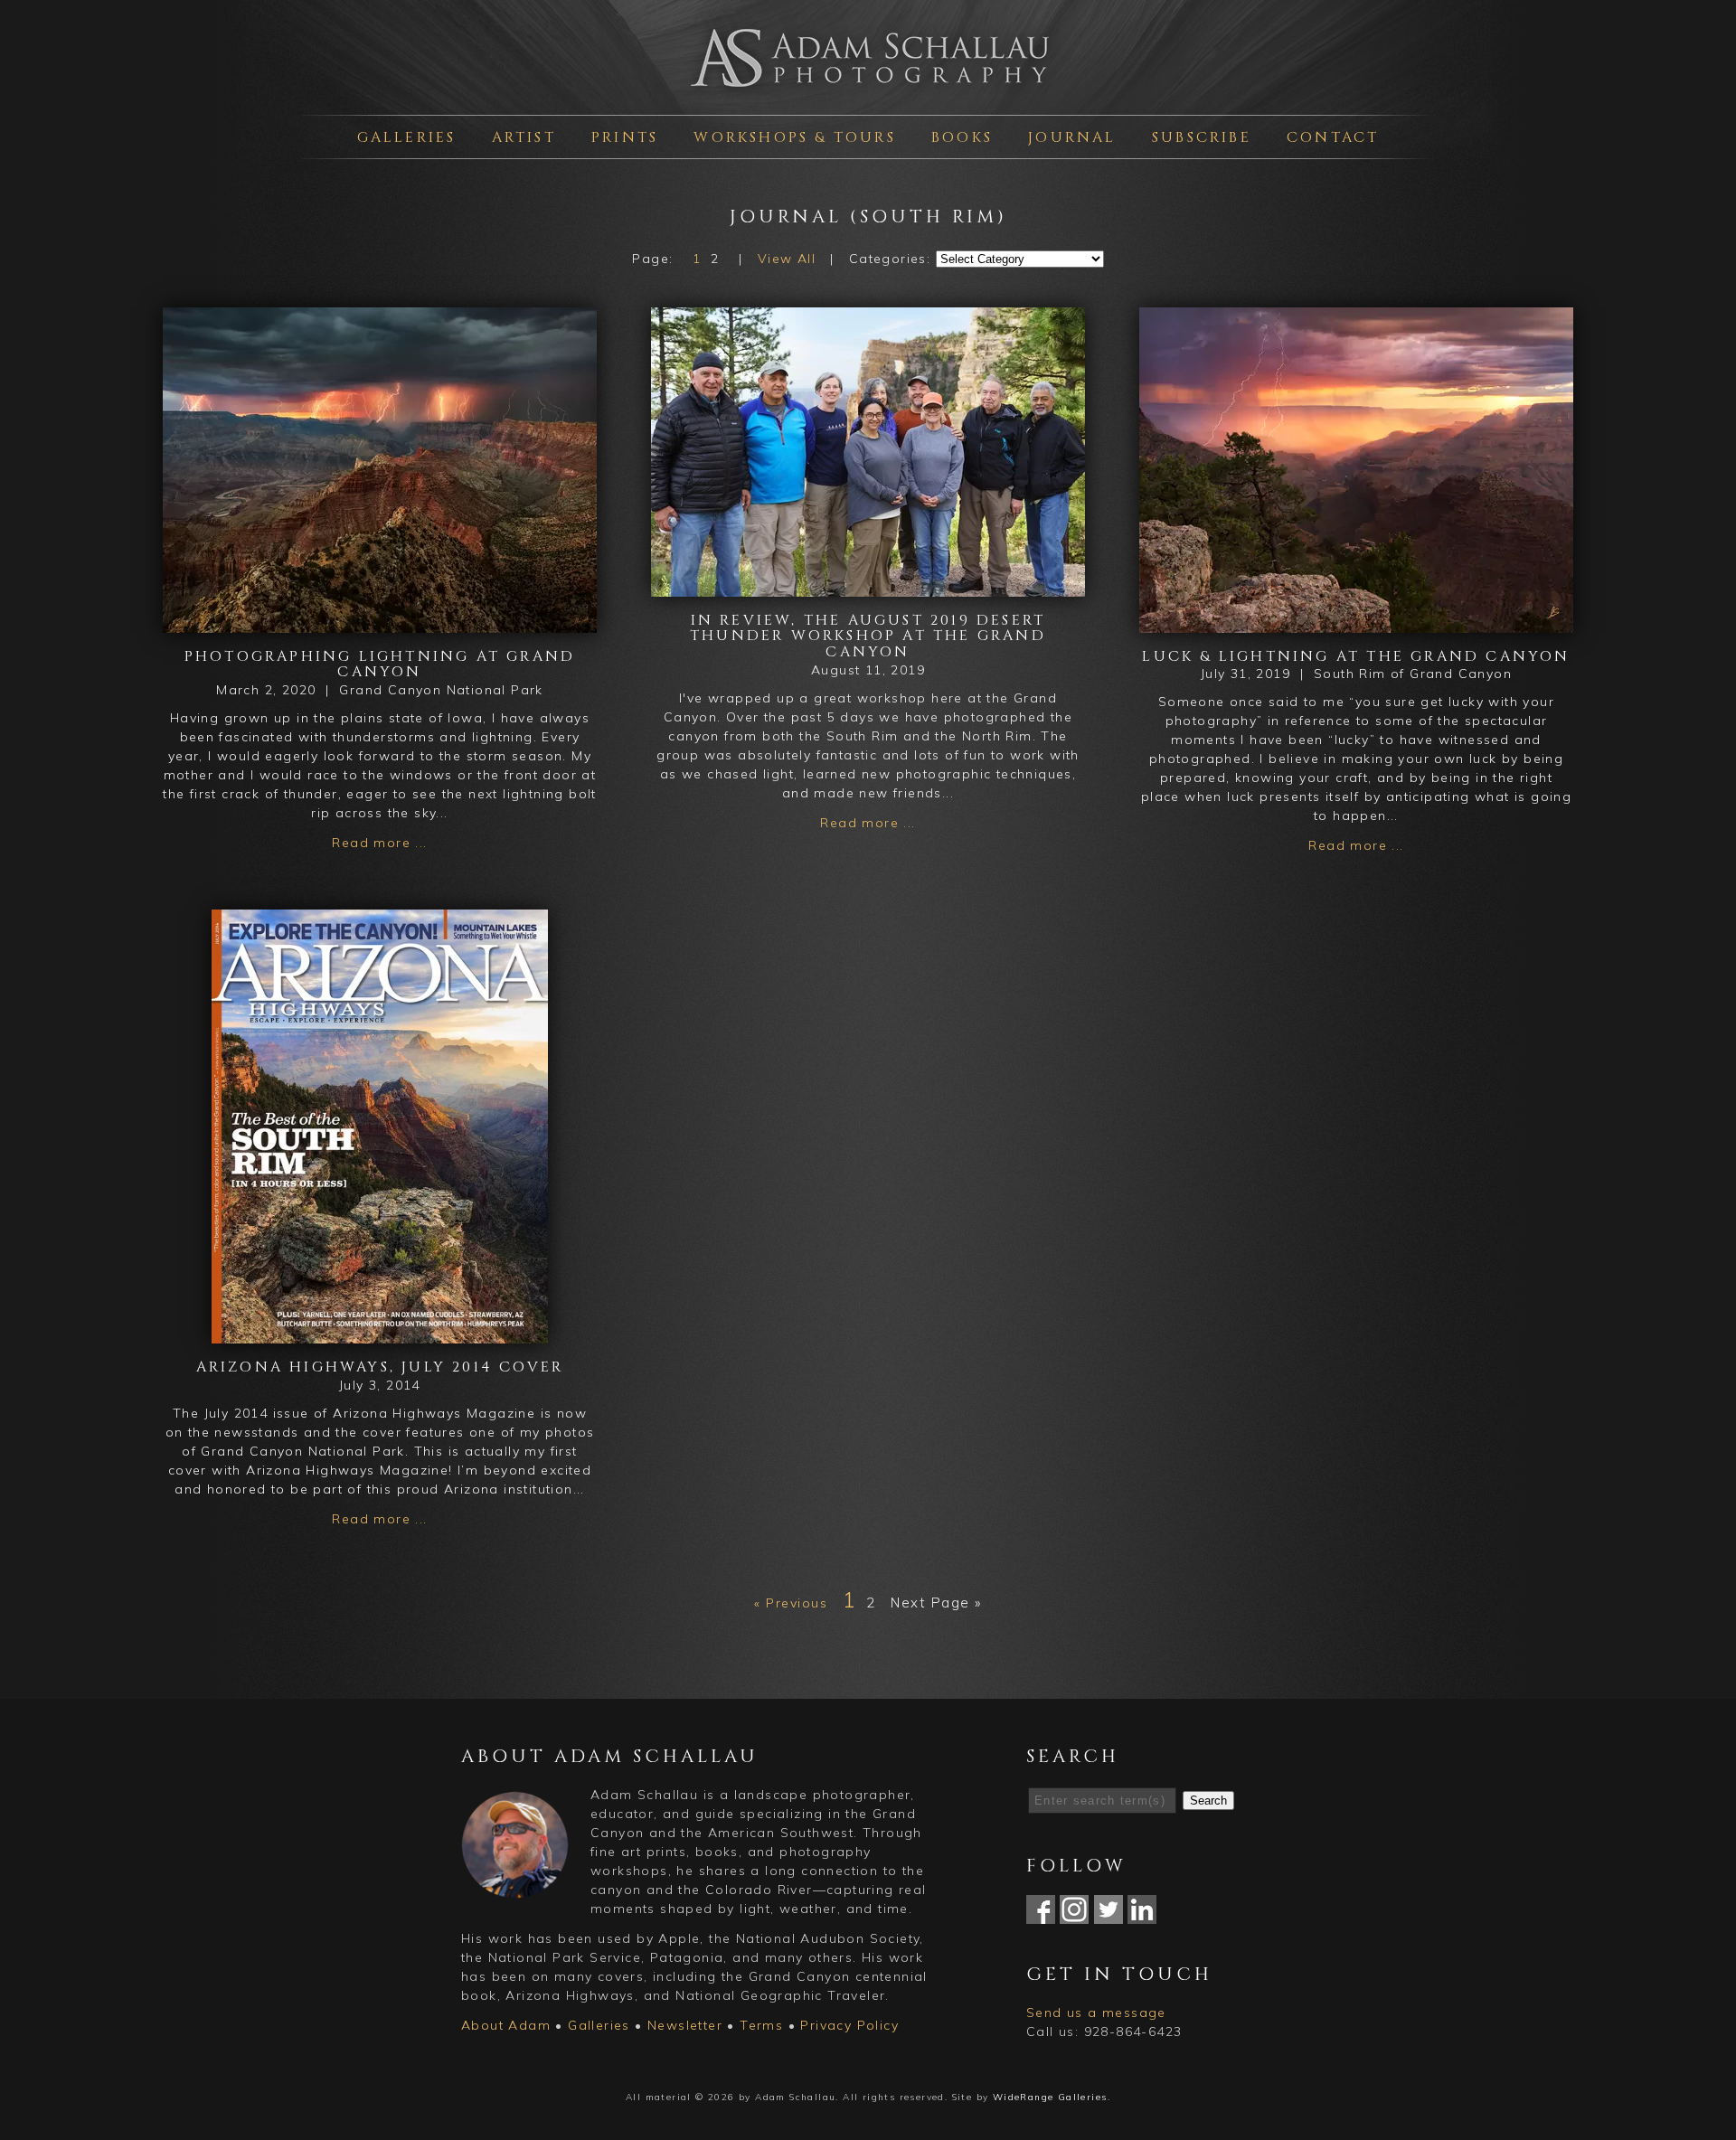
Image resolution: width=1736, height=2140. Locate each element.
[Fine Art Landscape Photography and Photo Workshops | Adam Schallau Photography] (868, 94)
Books (962, 137)
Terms (761, 2025)
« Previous (791, 1603)
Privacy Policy (849, 2025)
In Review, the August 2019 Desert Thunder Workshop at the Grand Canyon (868, 636)
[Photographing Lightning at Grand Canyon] (380, 623)
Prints (625, 137)
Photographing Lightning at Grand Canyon (380, 665)
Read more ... (379, 843)
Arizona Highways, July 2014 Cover (380, 1367)
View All (787, 259)
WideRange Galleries (1050, 2097)
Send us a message (1096, 2013)
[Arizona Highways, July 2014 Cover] (380, 1334)
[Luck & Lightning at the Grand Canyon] (1356, 623)
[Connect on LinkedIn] (1142, 1914)
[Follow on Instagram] (1074, 1914)
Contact (1333, 137)
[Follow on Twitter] (1109, 1914)
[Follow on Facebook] (1041, 1914)
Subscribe (1202, 137)
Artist (524, 137)
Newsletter (685, 2025)
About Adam (506, 2025)
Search (1208, 1801)
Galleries (407, 137)
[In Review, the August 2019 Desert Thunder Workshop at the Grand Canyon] (868, 587)
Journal (1072, 137)
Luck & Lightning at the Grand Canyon (1356, 656)
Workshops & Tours (794, 137)
